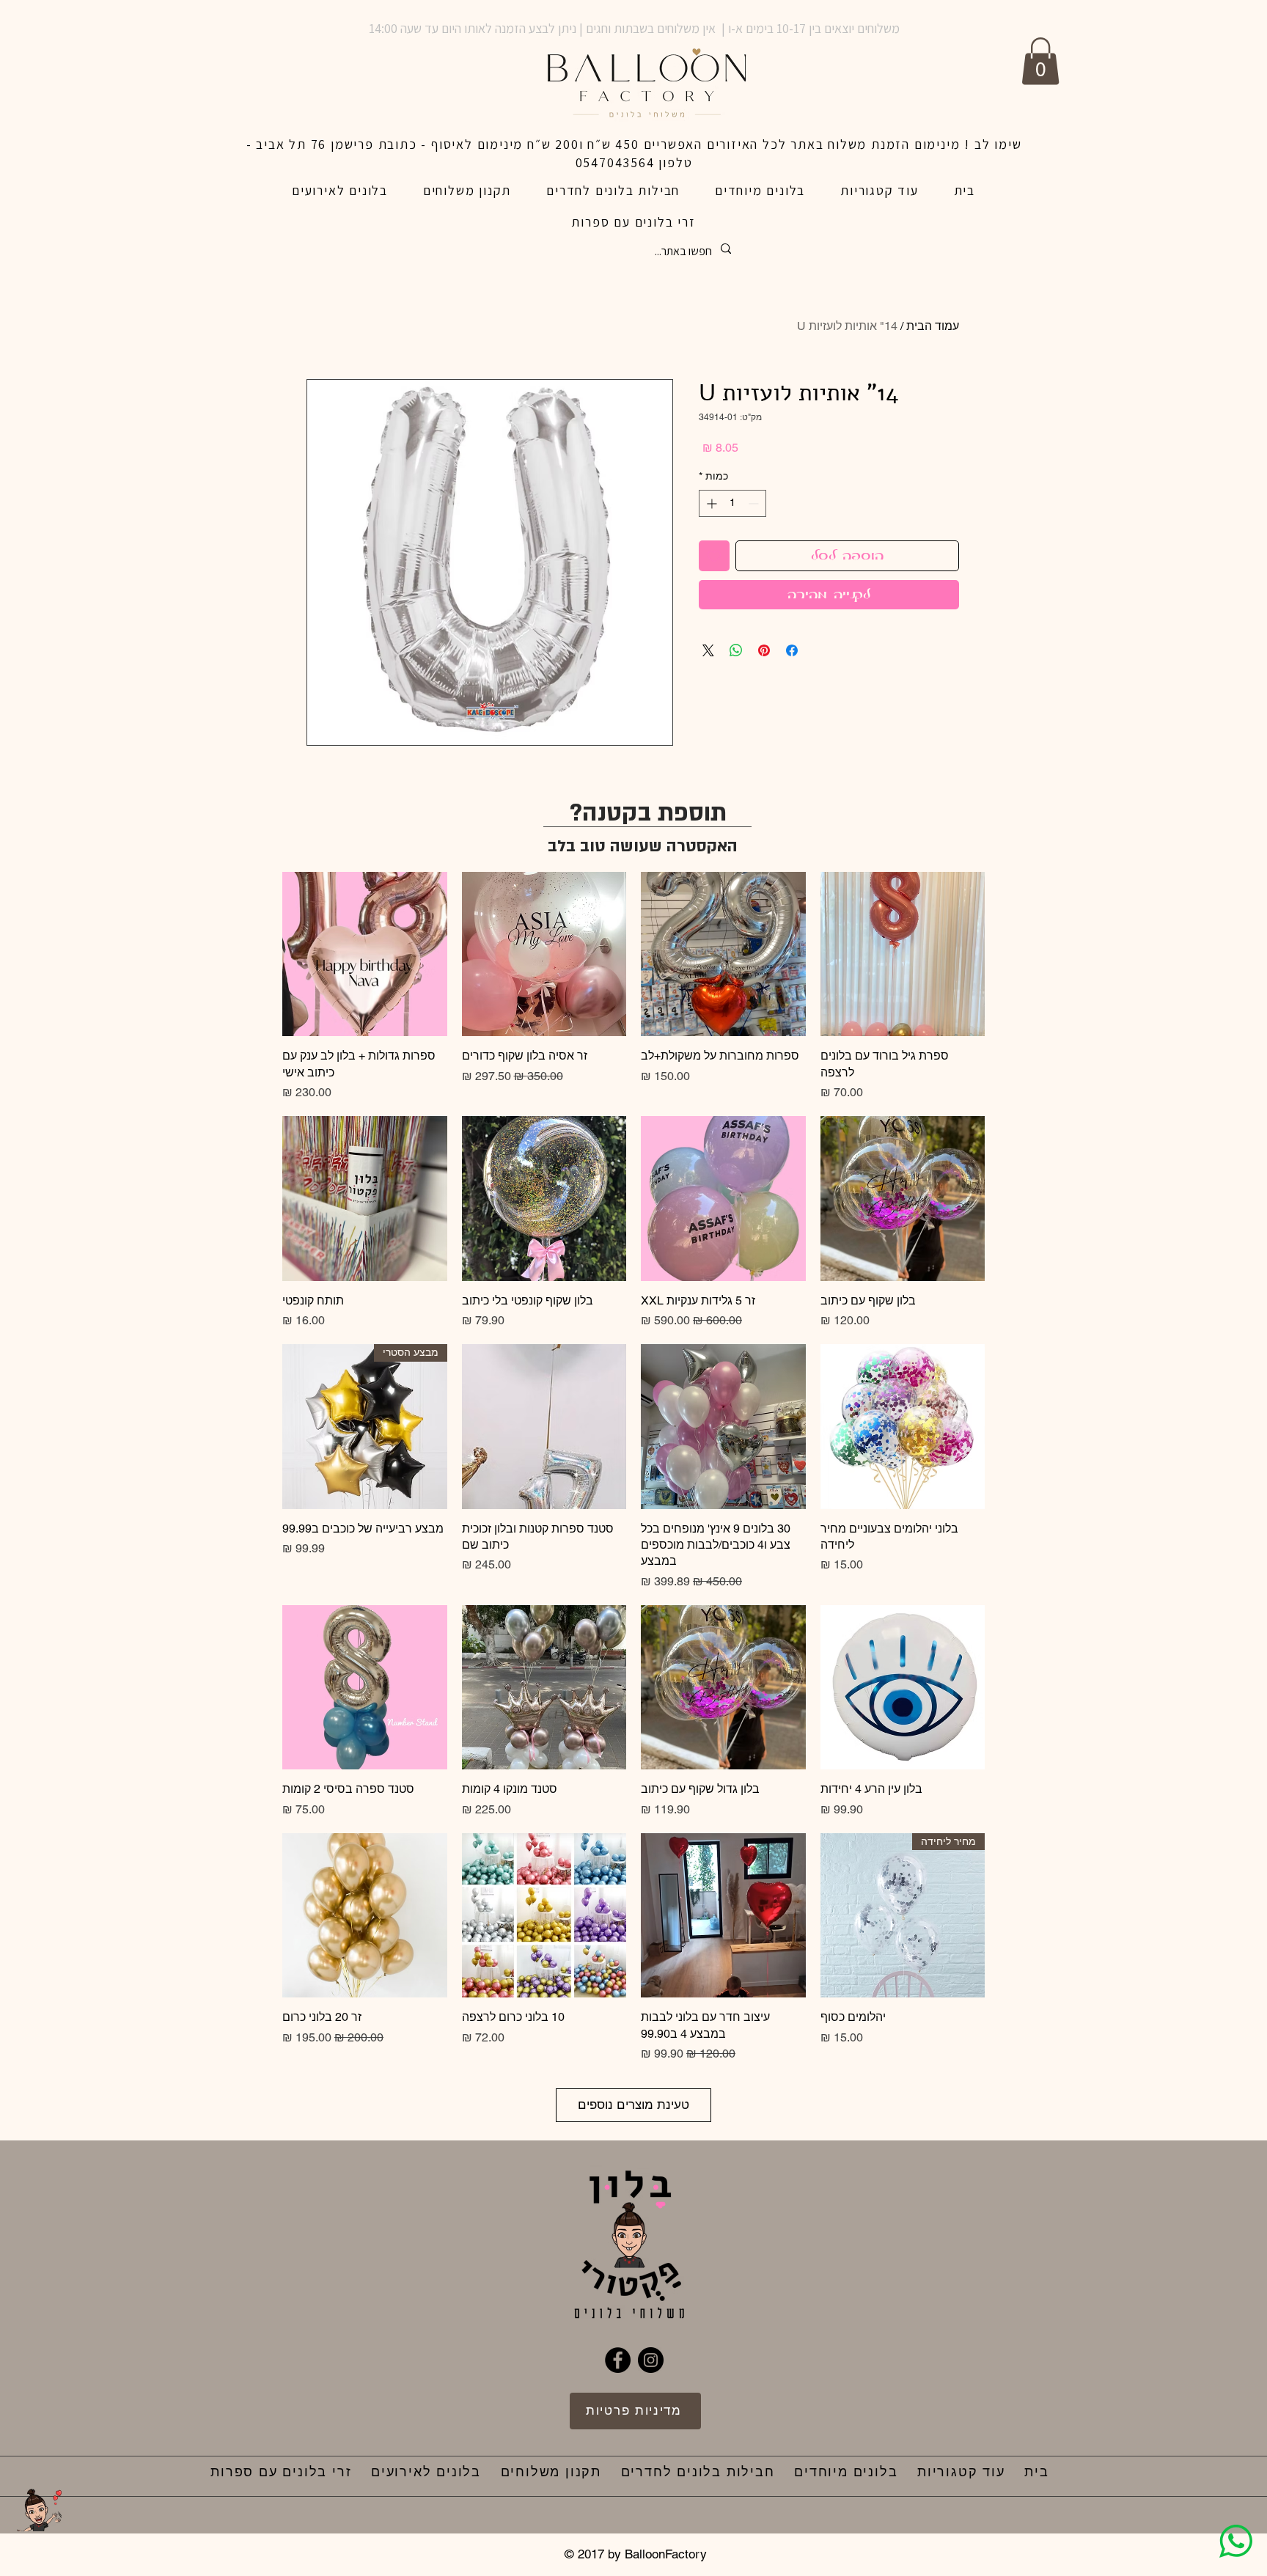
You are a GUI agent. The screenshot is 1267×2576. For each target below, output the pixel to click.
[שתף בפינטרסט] (764, 650)
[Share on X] (708, 650)
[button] (1040, 61)
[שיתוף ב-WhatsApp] (736, 650)
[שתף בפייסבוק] (792, 650)
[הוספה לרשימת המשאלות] (714, 556)
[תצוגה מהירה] (903, 954)
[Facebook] (618, 2360)
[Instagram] (651, 2360)
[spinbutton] (732, 503)
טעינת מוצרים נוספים (633, 2105)
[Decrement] (755, 503)
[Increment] (710, 503)
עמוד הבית (933, 326)
